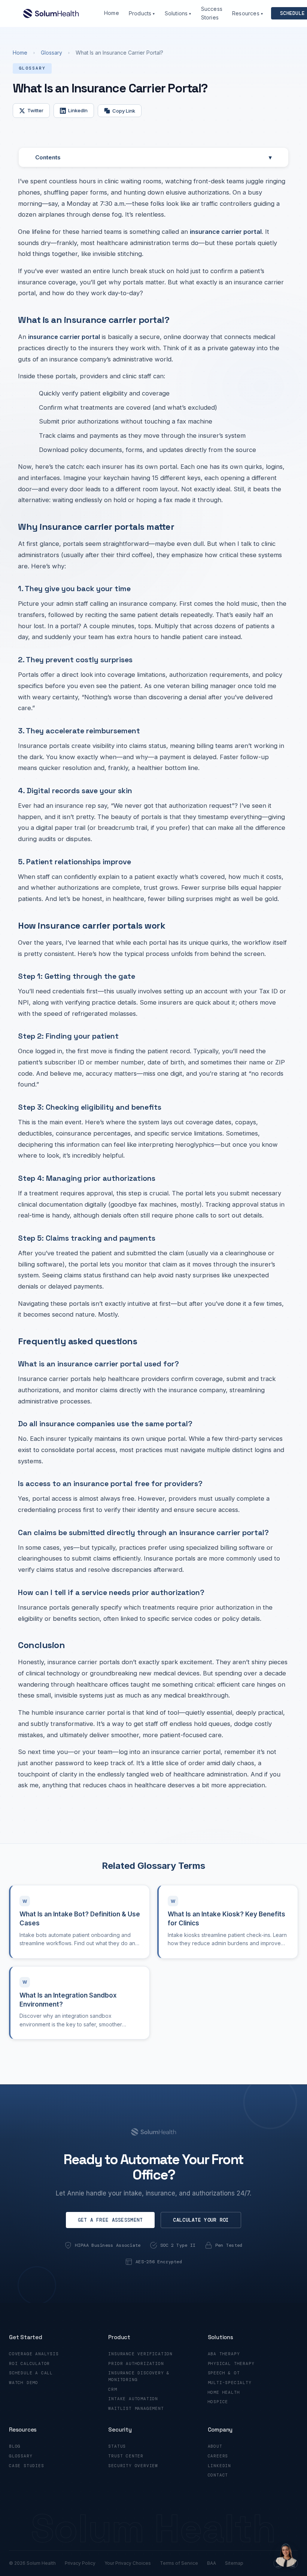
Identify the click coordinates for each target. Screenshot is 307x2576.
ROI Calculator (29, 2363)
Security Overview (133, 2466)
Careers (218, 2456)
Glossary (51, 53)
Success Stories (212, 13)
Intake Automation (133, 2399)
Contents (153, 157)
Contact (218, 2475)
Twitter (35, 110)
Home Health (224, 2392)
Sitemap (234, 2563)
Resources (247, 13)
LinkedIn (78, 110)
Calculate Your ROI (201, 2220)
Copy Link (124, 111)
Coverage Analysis (34, 2354)
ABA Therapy (224, 2354)
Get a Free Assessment (110, 2220)
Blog (15, 2446)
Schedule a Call (31, 2373)
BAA (212, 2563)
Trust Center (126, 2456)
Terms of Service (179, 2563)
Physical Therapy (231, 2363)
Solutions (178, 13)
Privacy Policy (80, 2563)
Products (142, 13)
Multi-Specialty (230, 2383)
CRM (113, 2389)
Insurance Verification (140, 2354)
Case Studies (27, 2466)
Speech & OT (224, 2373)
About (215, 2446)
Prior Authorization (136, 2363)
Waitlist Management (136, 2408)
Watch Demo (24, 2383)
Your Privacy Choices (128, 2563)
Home (112, 13)
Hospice (218, 2402)
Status (117, 2446)
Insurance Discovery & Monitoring (139, 2376)
